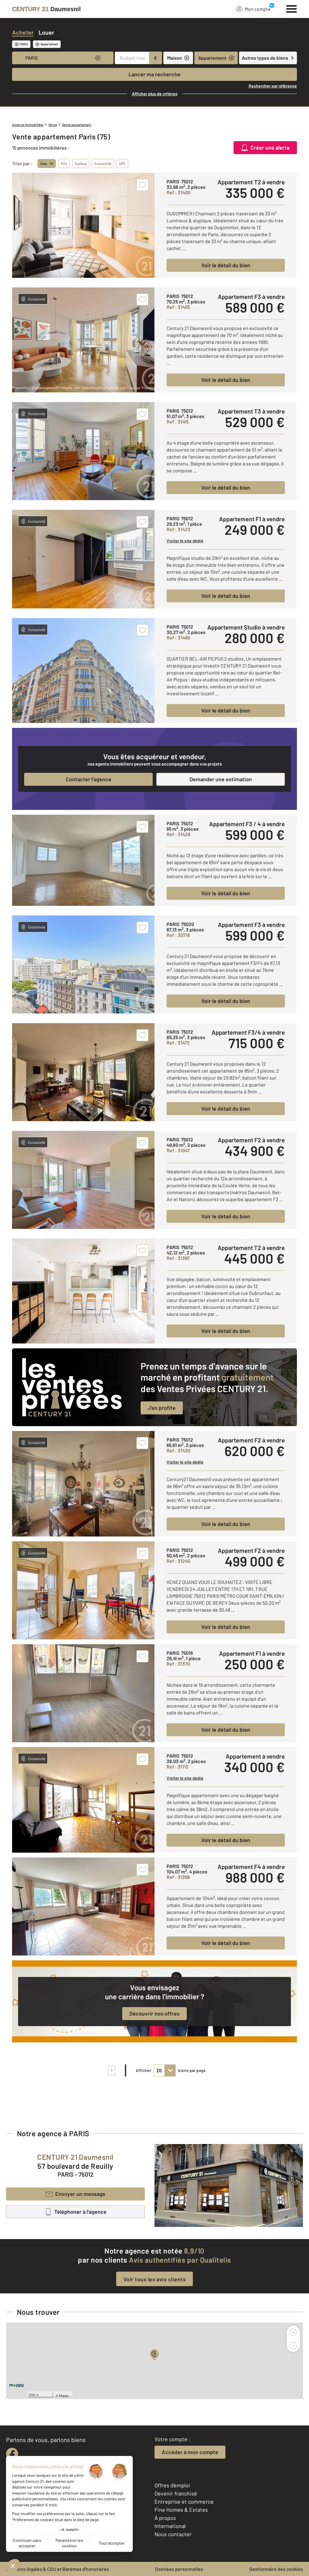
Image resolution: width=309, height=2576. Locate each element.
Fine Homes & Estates (181, 2510)
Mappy (64, 2395)
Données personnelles (179, 2569)
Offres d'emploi (172, 2485)
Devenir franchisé (176, 2493)
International (170, 2526)
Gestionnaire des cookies (276, 2569)
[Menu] (292, 8)
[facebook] (12, 2454)
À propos (165, 2518)
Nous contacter (173, 2534)
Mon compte (258, 9)
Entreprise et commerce (184, 2501)
